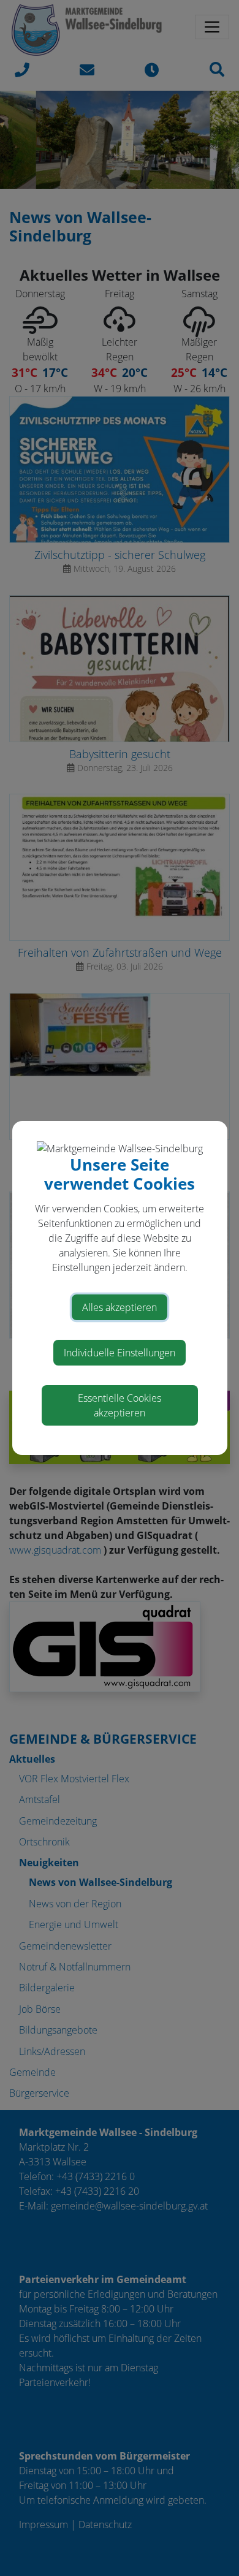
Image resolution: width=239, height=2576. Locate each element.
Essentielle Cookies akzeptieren (120, 1405)
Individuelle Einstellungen (120, 1353)
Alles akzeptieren (120, 1307)
